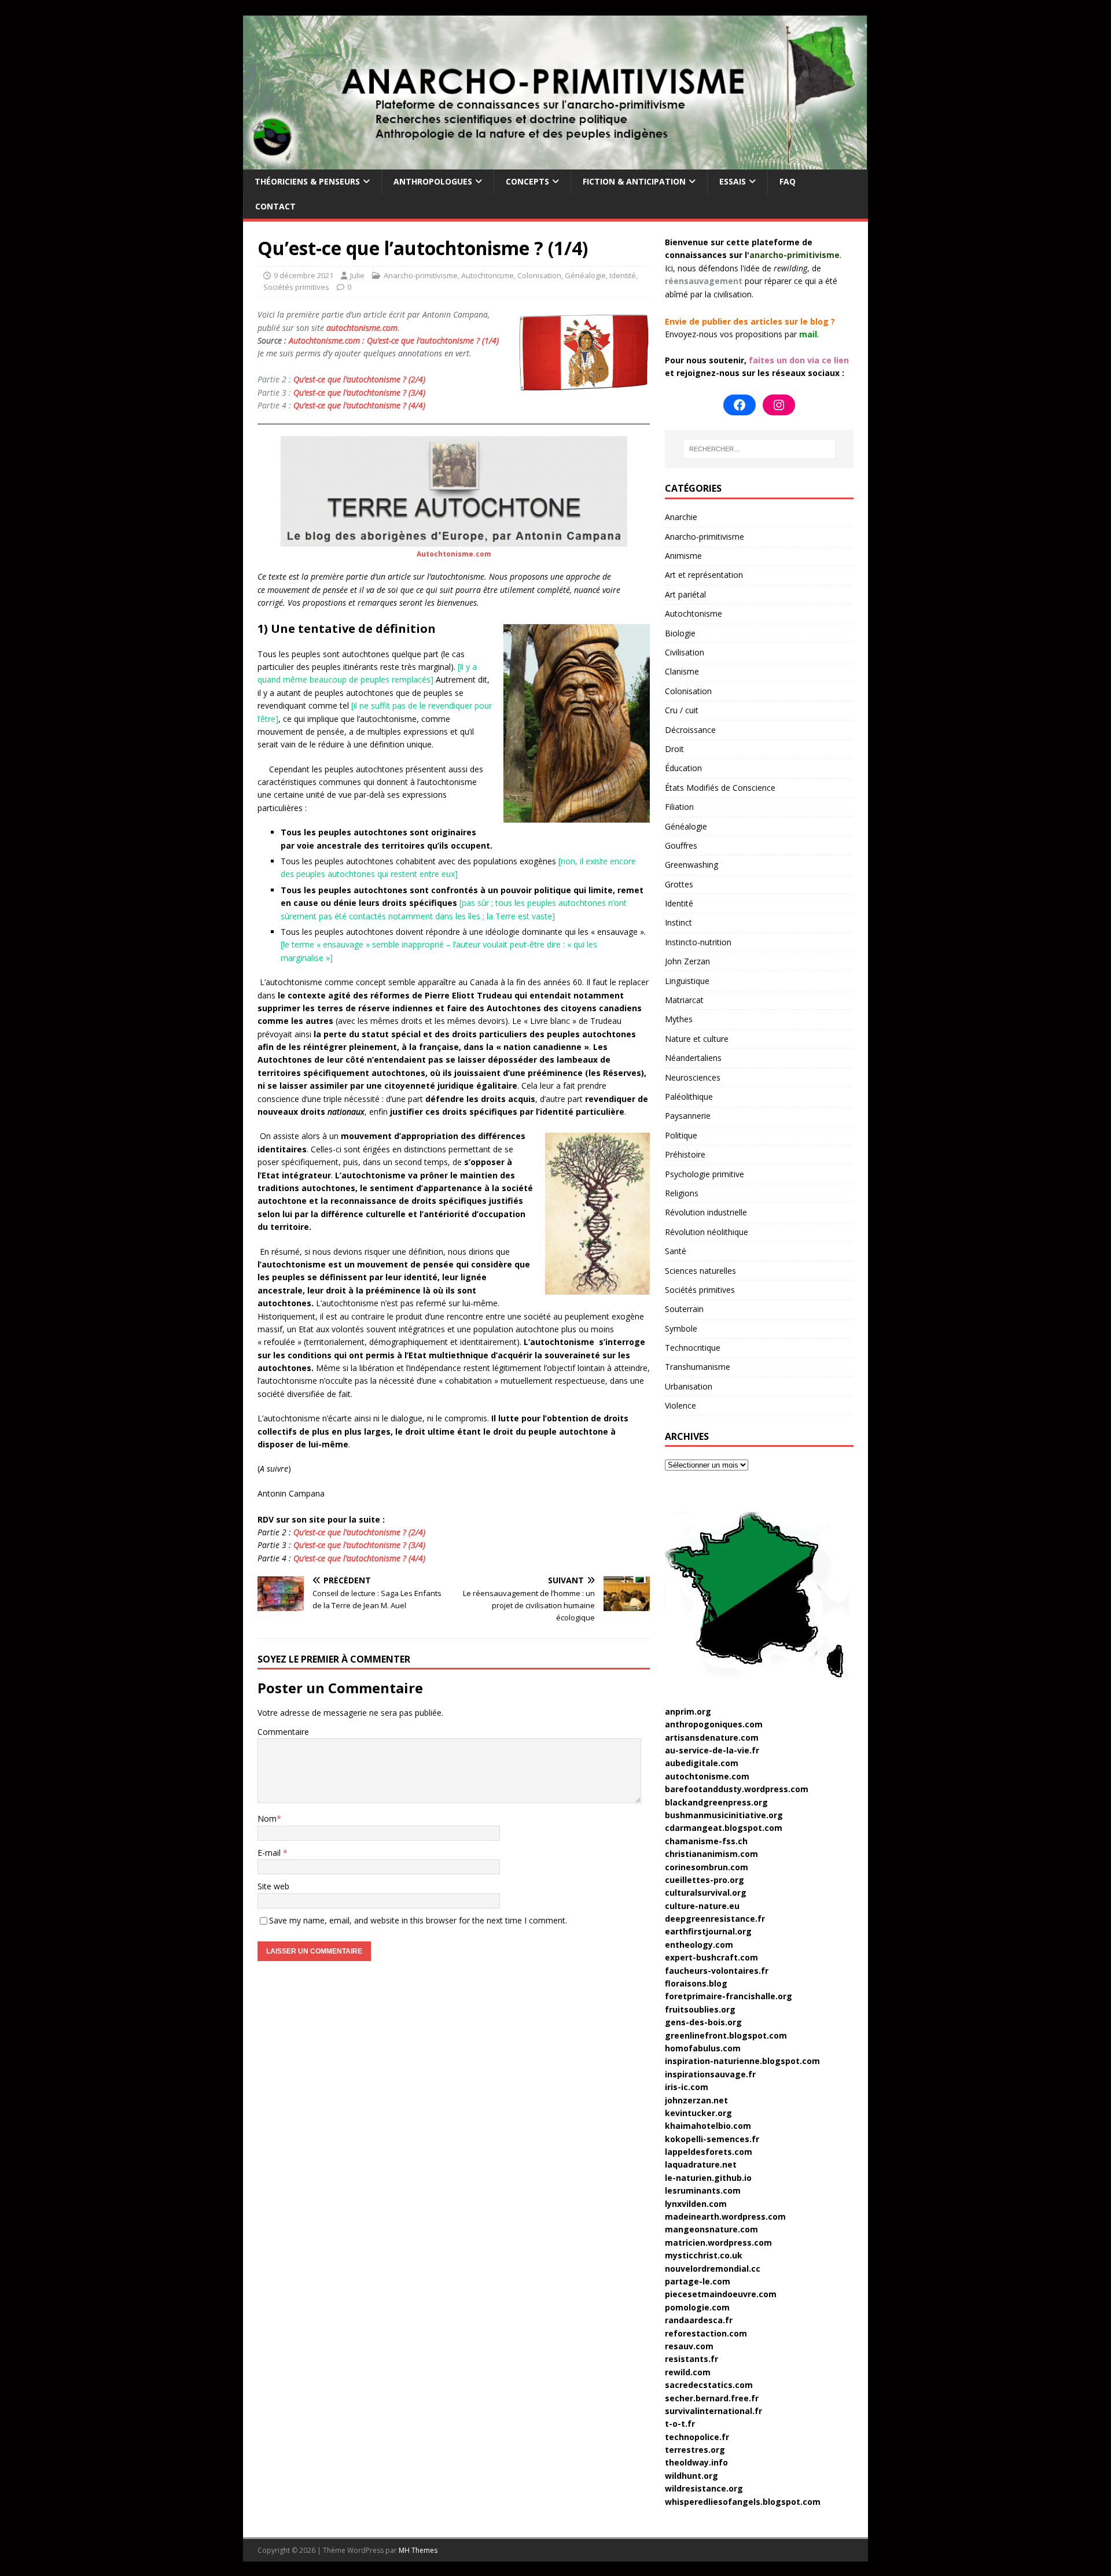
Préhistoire (685, 1154)
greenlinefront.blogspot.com (726, 2035)
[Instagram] (779, 405)
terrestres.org (695, 2450)
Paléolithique (689, 1097)
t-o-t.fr (680, 2424)
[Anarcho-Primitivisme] (555, 163)
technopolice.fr (697, 2437)
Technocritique (693, 1348)
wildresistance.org (704, 2488)
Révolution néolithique (707, 1232)
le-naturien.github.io (708, 2178)
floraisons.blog (696, 1983)
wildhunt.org (691, 2476)
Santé (676, 1251)
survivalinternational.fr (713, 2411)
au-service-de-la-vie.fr (712, 1750)
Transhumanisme (698, 1367)
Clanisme (682, 671)
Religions (682, 1193)
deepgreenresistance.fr (715, 1919)
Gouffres (681, 845)
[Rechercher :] (759, 449)
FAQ (788, 181)
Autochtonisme (488, 275)
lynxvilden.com (696, 2204)
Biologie (680, 633)
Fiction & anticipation (634, 181)
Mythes (679, 1019)
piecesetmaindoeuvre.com (721, 2294)
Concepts (527, 181)
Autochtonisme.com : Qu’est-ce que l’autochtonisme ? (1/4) (394, 340)
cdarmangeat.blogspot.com (724, 1828)
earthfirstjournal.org (708, 1931)
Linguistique (687, 981)
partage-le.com (698, 2281)
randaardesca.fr (699, 2320)
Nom (267, 1818)
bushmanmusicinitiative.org (724, 1815)
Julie (357, 275)
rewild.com (688, 2372)
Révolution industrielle (706, 1212)
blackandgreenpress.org (716, 1802)
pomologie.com (697, 2307)
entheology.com (699, 1945)
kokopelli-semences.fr (712, 2139)
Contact (275, 206)
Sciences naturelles (700, 1271)
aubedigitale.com (702, 1763)
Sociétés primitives (296, 287)
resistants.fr (691, 2359)
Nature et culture (697, 1039)
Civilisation (685, 652)
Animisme (683, 556)
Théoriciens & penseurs (307, 181)
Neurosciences (693, 1077)
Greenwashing (691, 865)
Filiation (679, 807)
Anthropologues (433, 181)
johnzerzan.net (696, 2100)
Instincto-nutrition (698, 942)
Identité (623, 275)
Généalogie (585, 275)
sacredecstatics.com (709, 2385)
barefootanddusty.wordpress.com (737, 1789)
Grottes (679, 884)
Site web (273, 1886)
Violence (680, 1405)
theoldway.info (696, 2462)
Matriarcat (684, 1000)
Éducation (683, 768)
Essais (733, 181)
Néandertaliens (693, 1058)
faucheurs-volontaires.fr (717, 1971)
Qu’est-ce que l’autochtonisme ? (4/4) (359, 405)
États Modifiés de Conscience (720, 788)
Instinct (678, 922)
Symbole (681, 1328)
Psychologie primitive (705, 1174)
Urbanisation (689, 1386)
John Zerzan (687, 961)
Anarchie (681, 517)
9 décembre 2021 (303, 275)
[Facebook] (740, 405)
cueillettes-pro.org (705, 1880)
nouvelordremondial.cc (713, 2269)
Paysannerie (688, 1116)
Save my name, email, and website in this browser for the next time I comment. (418, 1920)
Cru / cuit (682, 710)
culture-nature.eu (702, 1906)
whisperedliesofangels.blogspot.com (743, 2502)
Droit (674, 749)
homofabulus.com (703, 2048)
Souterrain (684, 1309)
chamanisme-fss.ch (706, 1841)
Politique (681, 1135)
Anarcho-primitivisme (421, 275)
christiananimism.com (711, 1854)
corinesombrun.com (707, 1867)
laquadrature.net (701, 2164)
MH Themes (418, 2550)
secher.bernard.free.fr (712, 2398)
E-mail (270, 1853)
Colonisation (539, 275)
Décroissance (690, 730)
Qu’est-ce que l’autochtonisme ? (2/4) (359, 379)
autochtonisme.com (362, 328)
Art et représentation (704, 575)
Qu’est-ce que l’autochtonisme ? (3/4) (359, 393)
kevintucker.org (698, 2113)
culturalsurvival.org (706, 1893)
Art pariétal (685, 594)
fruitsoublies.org (700, 2009)
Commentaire (283, 1732)
